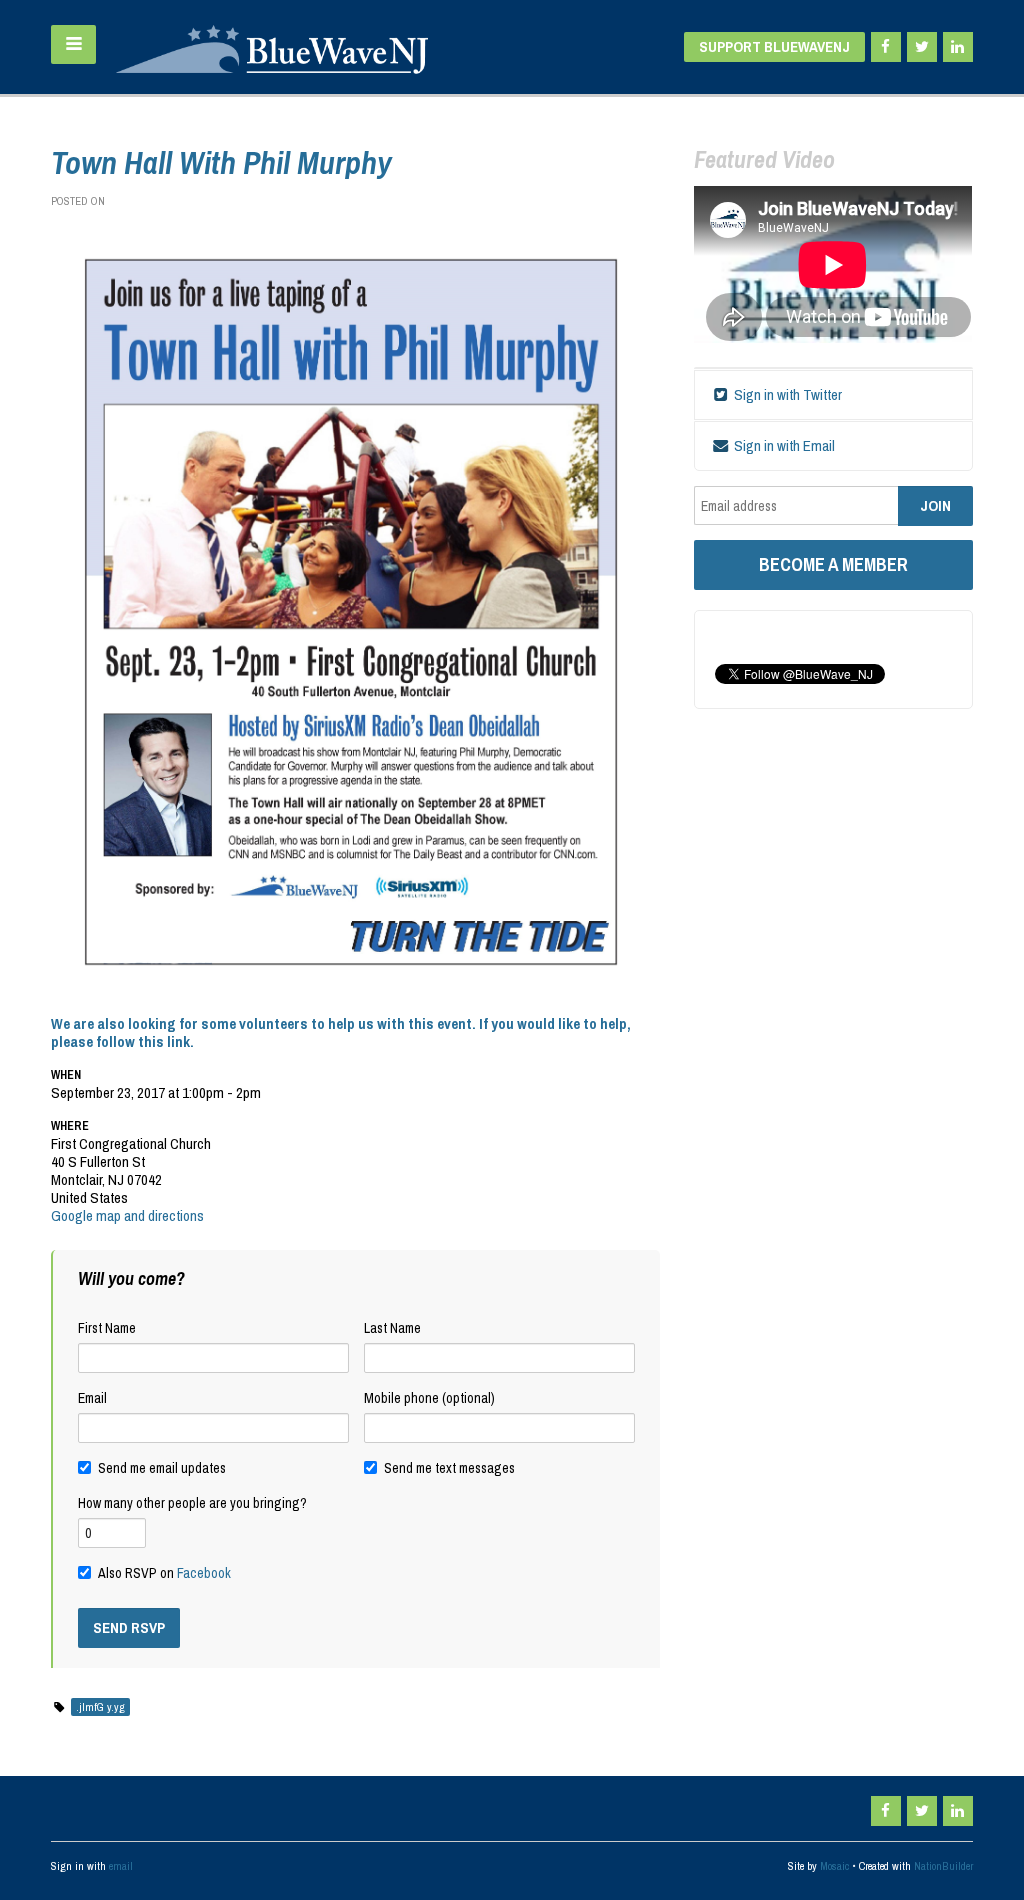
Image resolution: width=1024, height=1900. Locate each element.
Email (92, 1398)
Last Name (392, 1328)
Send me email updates (162, 1468)
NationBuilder (943, 1866)
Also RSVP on (164, 1573)
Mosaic (834, 1866)
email (121, 1866)
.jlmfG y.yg (100, 1707)
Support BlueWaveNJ (774, 46)
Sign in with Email (783, 445)
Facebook (204, 1573)
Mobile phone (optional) (429, 1398)
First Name (107, 1328)
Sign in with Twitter (786, 394)
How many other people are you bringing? (192, 1503)
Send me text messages (449, 1468)
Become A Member (833, 564)
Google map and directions (127, 1215)
